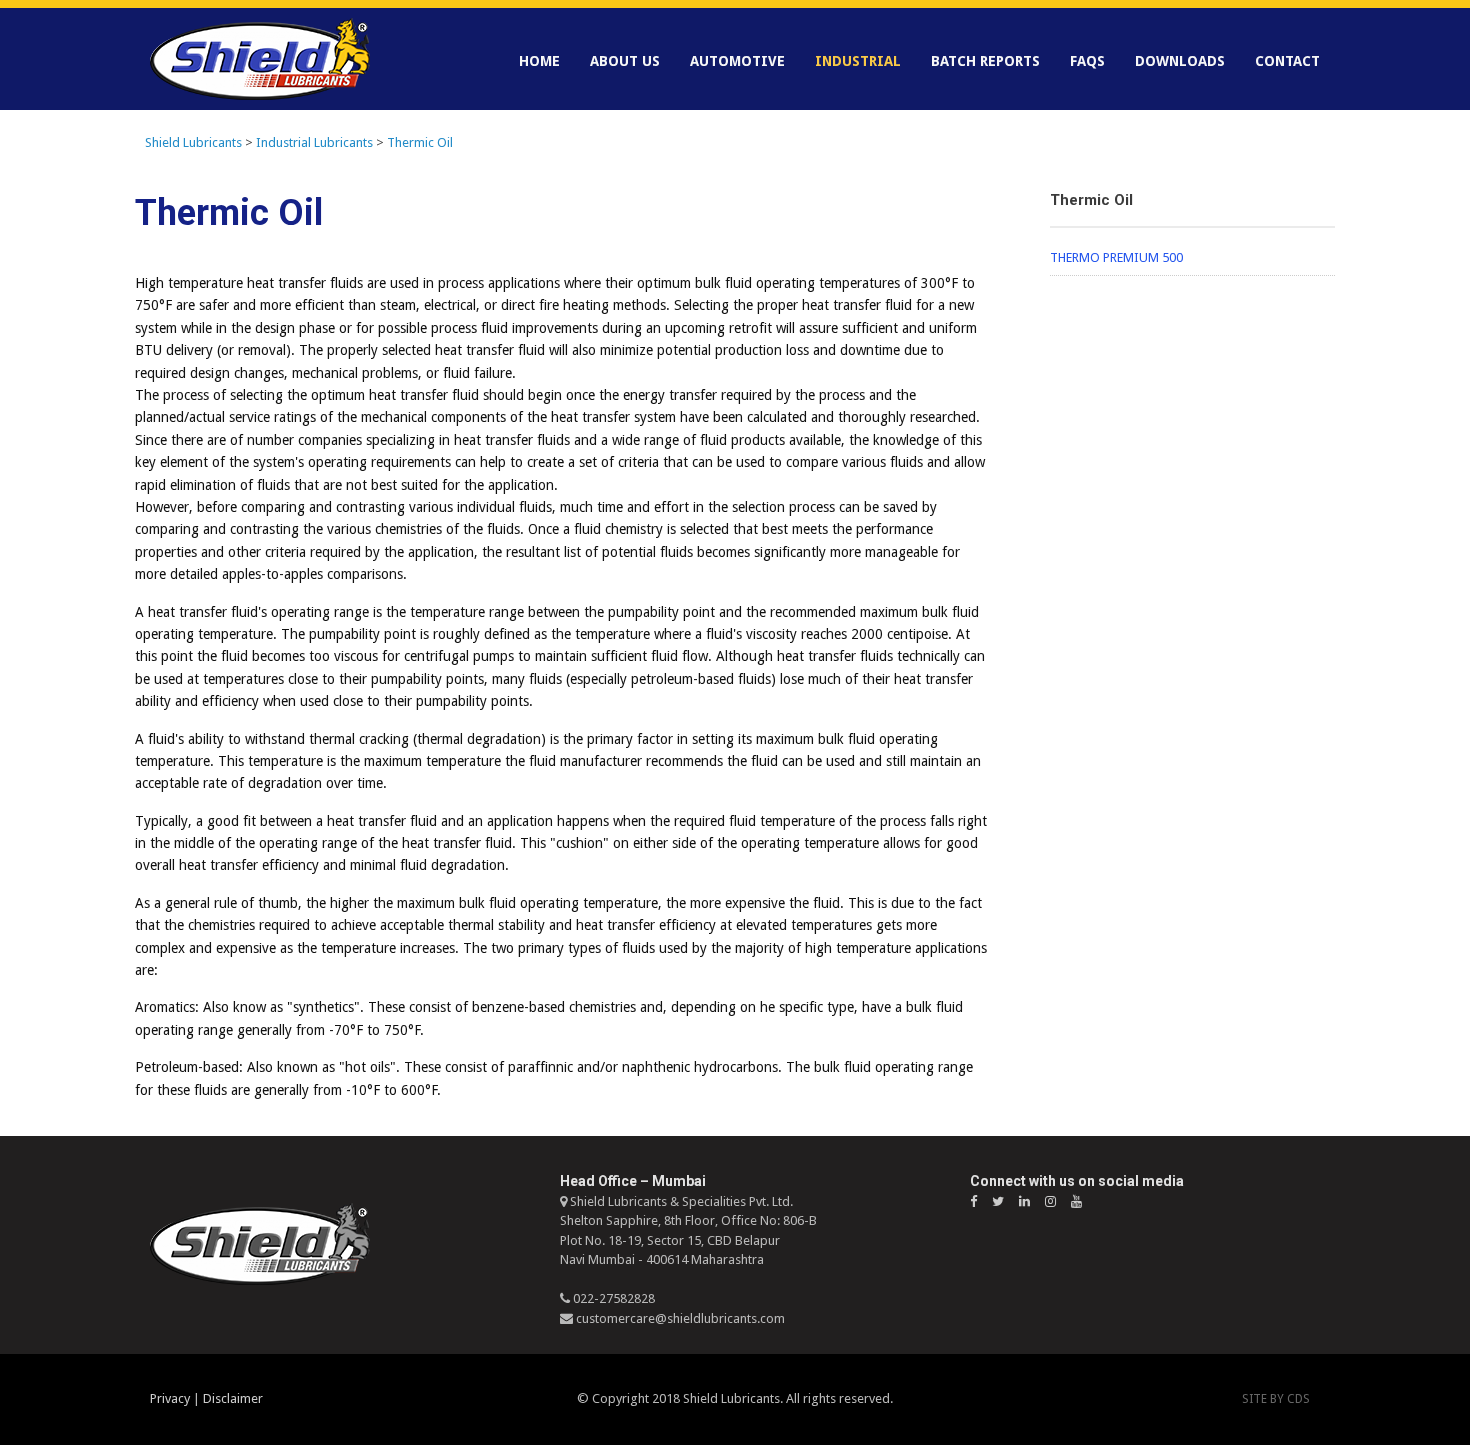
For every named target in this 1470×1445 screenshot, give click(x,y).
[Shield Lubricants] (260, 59)
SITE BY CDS (1276, 1399)
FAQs (1087, 61)
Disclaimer (233, 1398)
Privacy (170, 1398)
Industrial (858, 61)
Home (539, 61)
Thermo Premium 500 (1116, 257)
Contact (1287, 61)
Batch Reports (985, 61)
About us (625, 61)
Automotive (737, 61)
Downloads (1180, 61)
